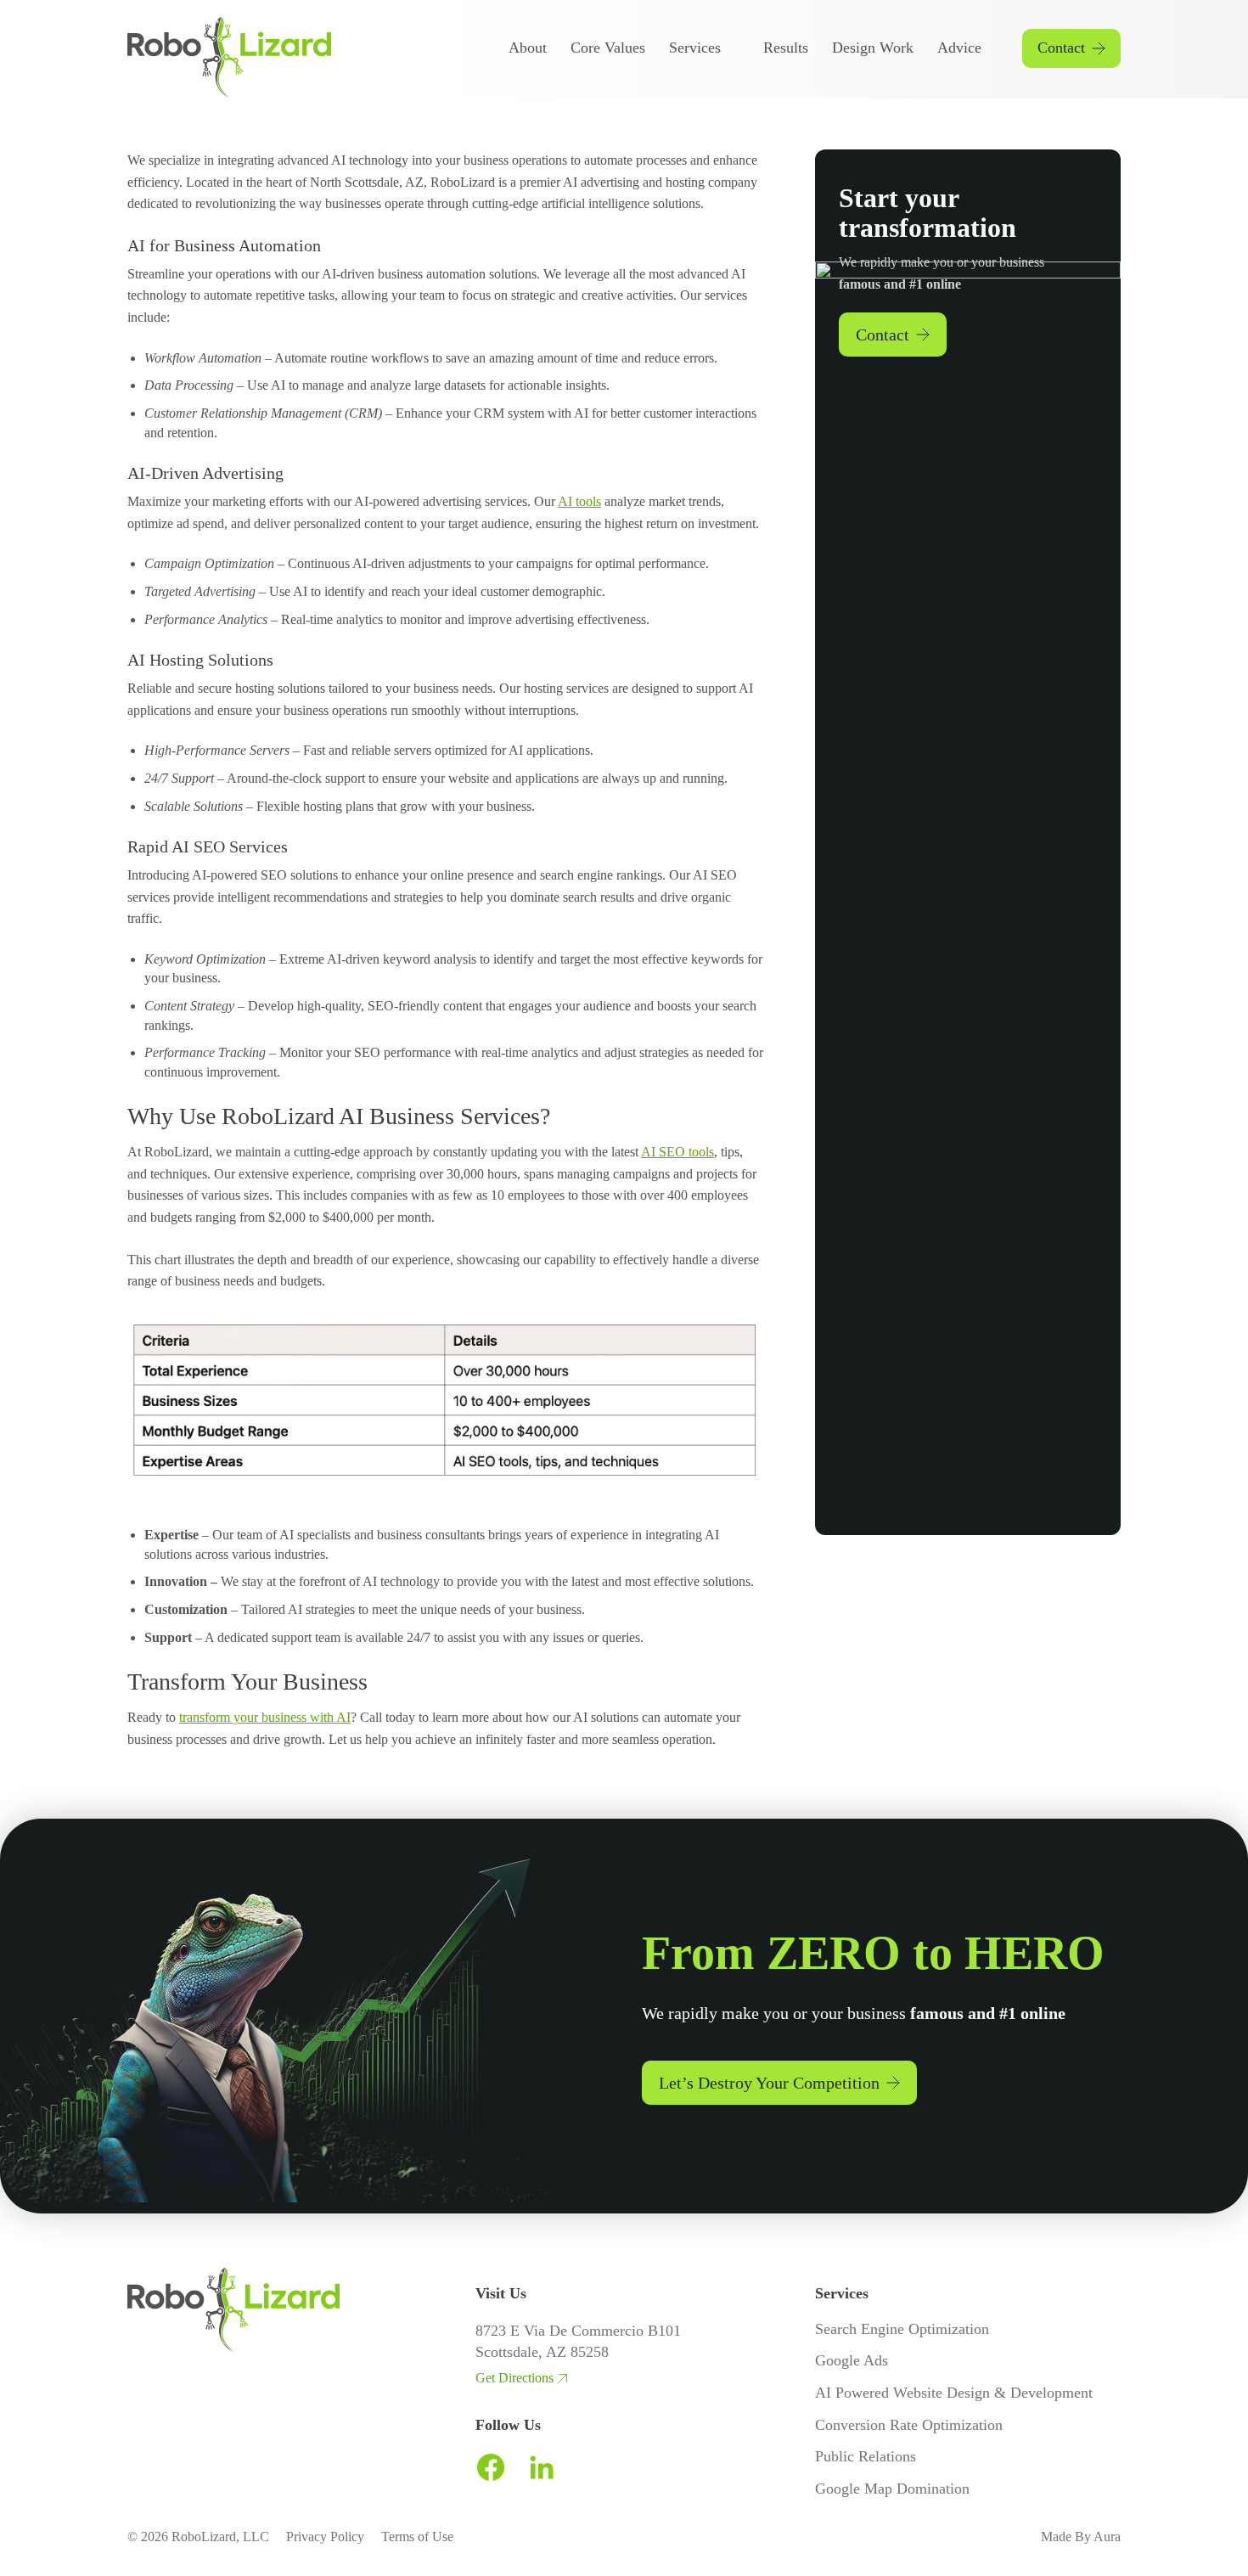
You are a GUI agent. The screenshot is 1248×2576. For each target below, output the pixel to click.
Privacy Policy (325, 2537)
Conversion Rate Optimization (909, 2425)
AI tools (579, 501)
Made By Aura (1081, 2537)
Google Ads (852, 2360)
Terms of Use (417, 2537)
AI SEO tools (677, 1152)
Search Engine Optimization (902, 2329)
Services (695, 48)
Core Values (608, 48)
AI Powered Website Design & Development (954, 2393)
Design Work (873, 48)
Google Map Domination (892, 2489)
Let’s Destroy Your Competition (769, 2083)
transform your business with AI (265, 1717)
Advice (959, 48)
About (528, 48)
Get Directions (514, 2378)
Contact (1061, 48)
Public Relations (866, 2456)
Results (786, 48)
